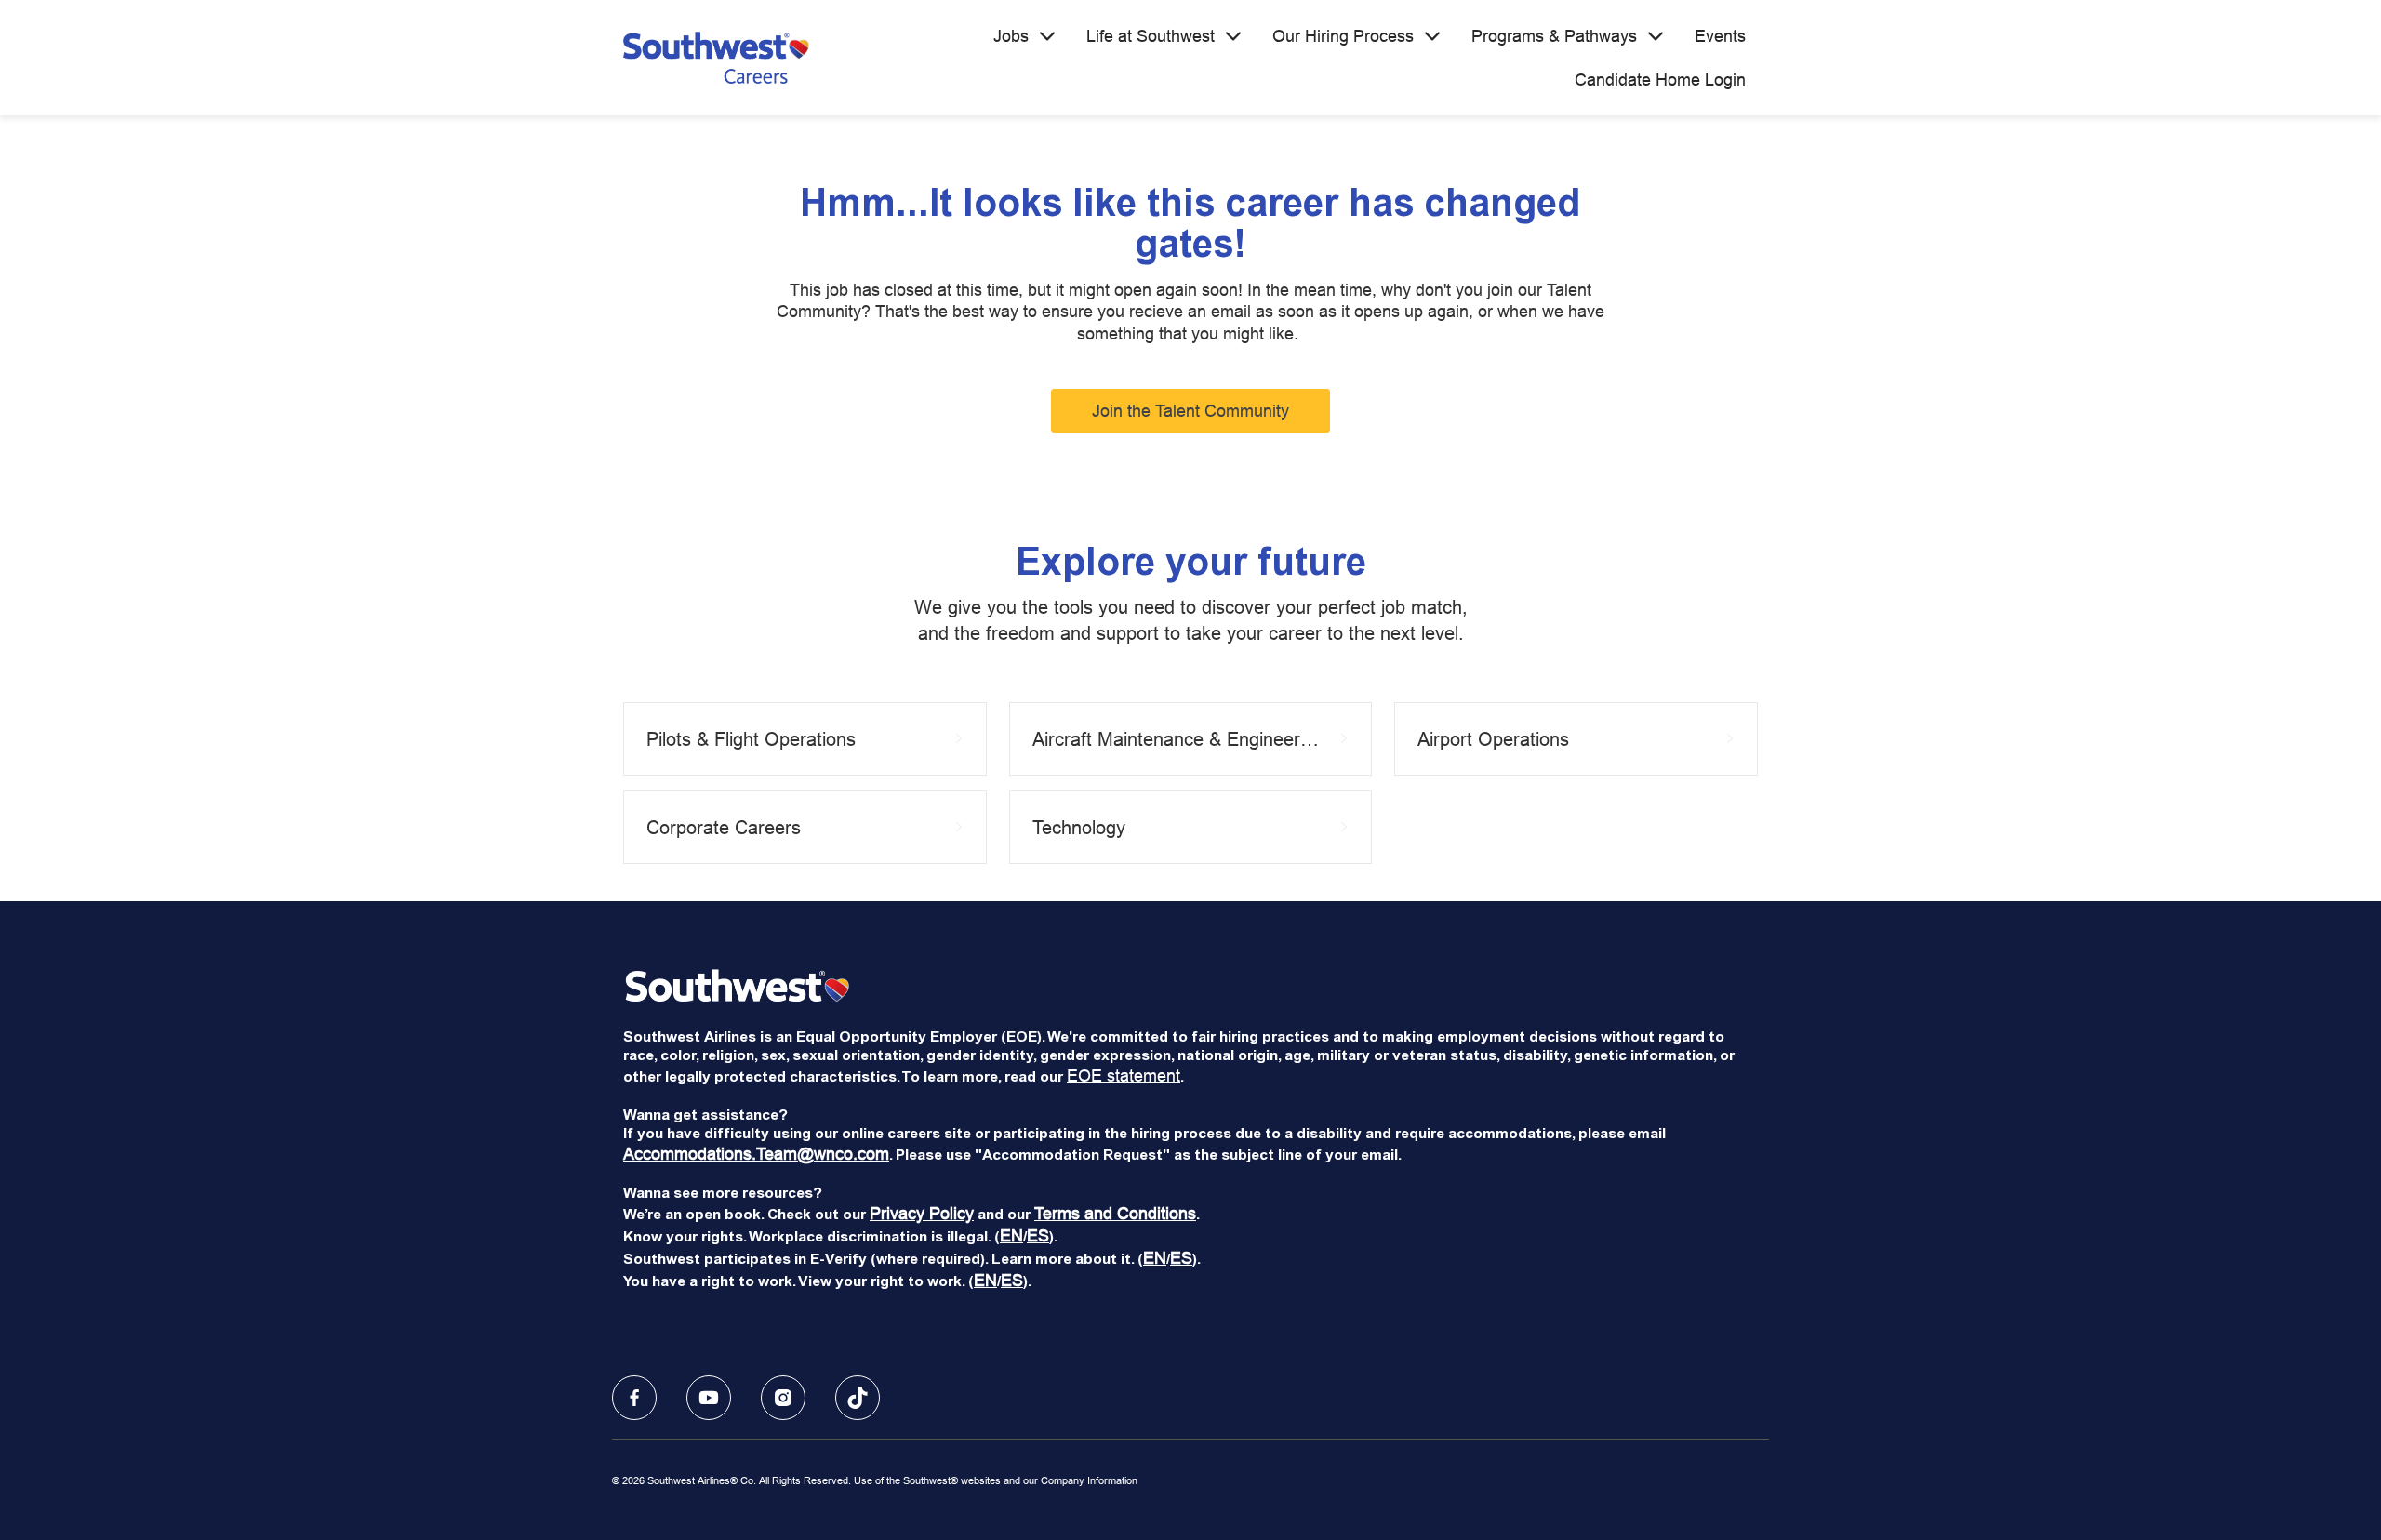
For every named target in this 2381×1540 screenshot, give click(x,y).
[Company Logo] (716, 58)
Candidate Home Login (1660, 80)
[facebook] (634, 1398)
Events (1720, 36)
